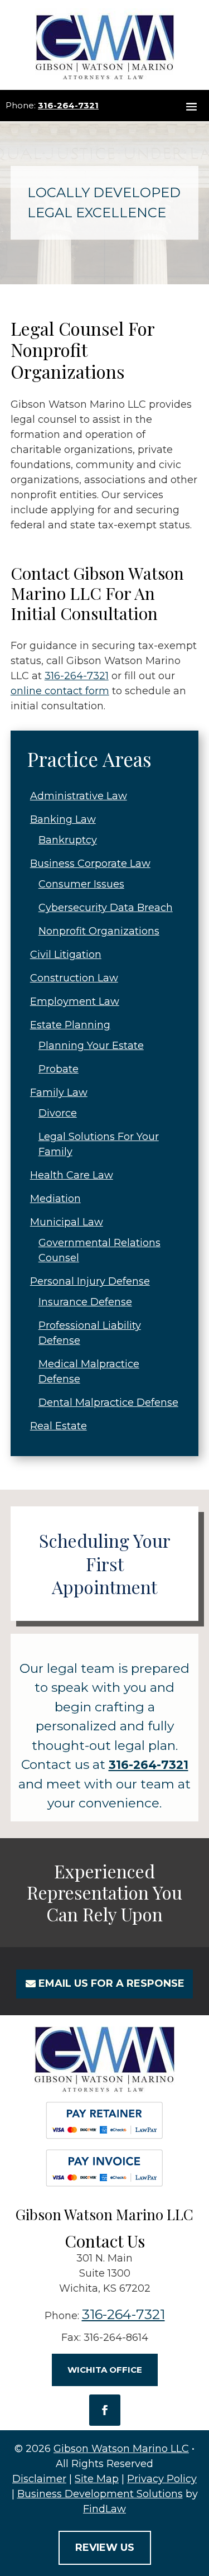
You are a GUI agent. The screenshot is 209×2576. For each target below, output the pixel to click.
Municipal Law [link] (67, 1222)
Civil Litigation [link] (66, 955)
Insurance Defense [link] (85, 1302)
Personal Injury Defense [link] (90, 1281)
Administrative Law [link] (79, 796)
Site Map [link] (97, 2479)
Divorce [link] (58, 1113)
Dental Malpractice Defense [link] (108, 1403)
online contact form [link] (60, 691)
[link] (105, 45)
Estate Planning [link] (70, 1025)
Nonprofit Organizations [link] (99, 931)
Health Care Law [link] (72, 1175)
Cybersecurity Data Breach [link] (106, 908)
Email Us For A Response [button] (111, 1983)
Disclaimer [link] (39, 2479)
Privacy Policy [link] (162, 2479)
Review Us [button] (105, 2548)
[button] (191, 106)
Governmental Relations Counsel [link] (99, 1250)
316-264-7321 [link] (68, 105)
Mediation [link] (55, 1199)
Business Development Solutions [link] (100, 2494)
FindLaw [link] (104, 2509)
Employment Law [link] (75, 1001)
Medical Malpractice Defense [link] (89, 1372)
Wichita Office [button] (105, 2370)
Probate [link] (59, 1069)
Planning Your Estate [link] (91, 1046)
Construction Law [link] (74, 978)
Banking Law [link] (63, 819)
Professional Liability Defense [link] (90, 1333)
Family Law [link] (59, 1093)
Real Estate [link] (59, 1426)
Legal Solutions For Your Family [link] (99, 1144)
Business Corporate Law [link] (90, 864)
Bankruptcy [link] (68, 840)
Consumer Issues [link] (81, 884)
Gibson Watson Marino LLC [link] (121, 2449)
